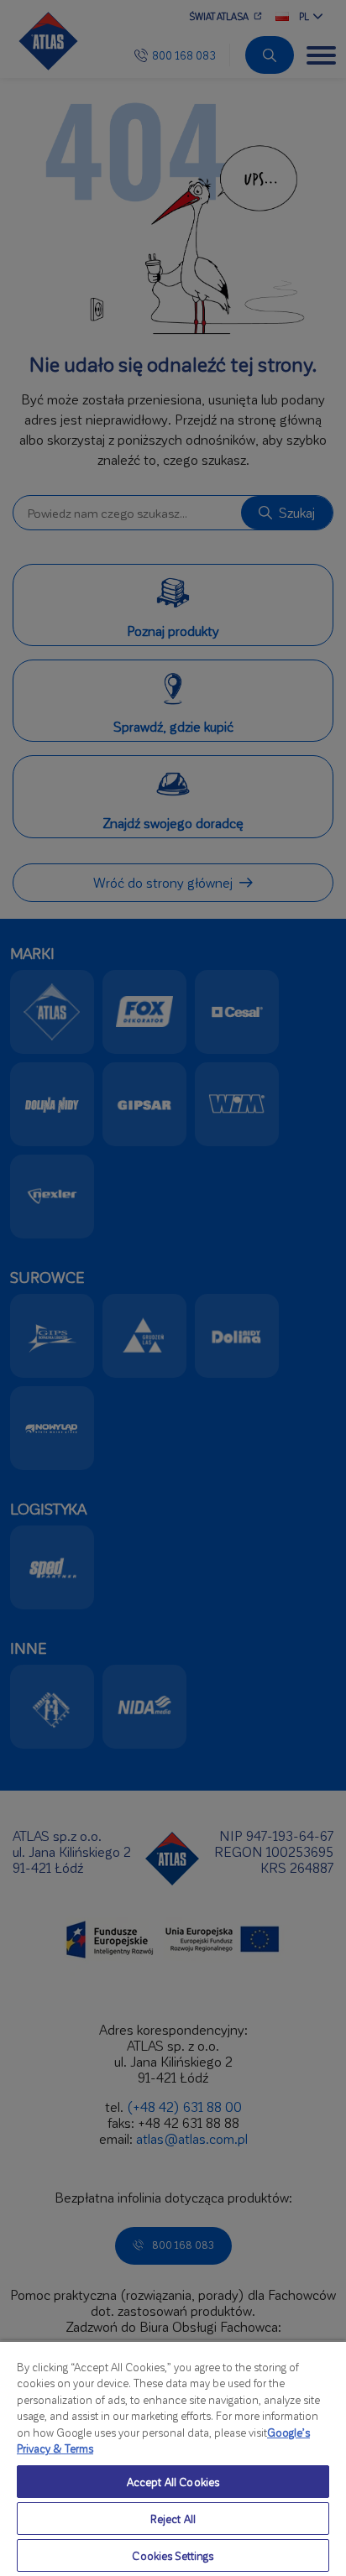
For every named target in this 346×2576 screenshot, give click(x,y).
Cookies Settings (173, 2555)
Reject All (173, 2519)
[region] (173, 2458)
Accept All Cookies (173, 2482)
